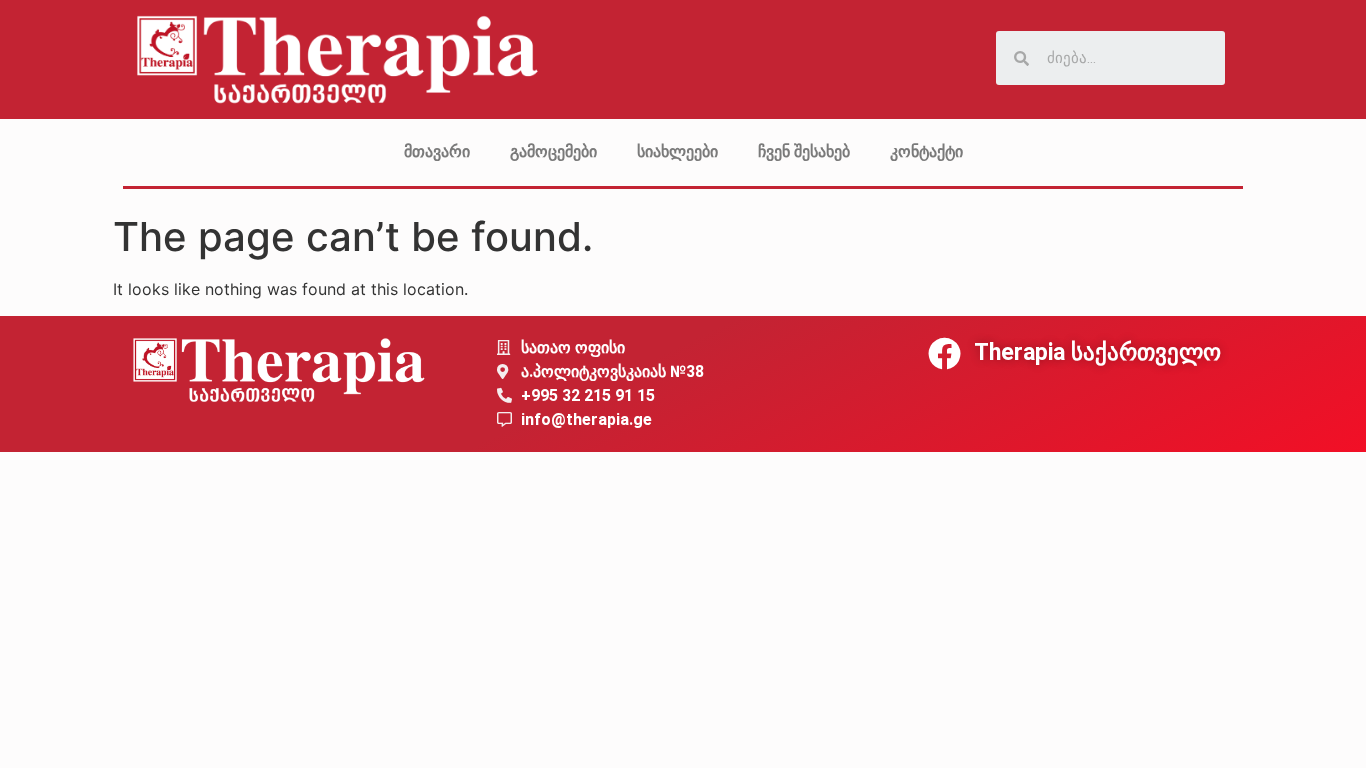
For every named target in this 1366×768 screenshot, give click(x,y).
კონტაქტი (926, 151)
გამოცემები (553, 151)
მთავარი (437, 151)
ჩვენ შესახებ (804, 151)
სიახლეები (677, 151)
